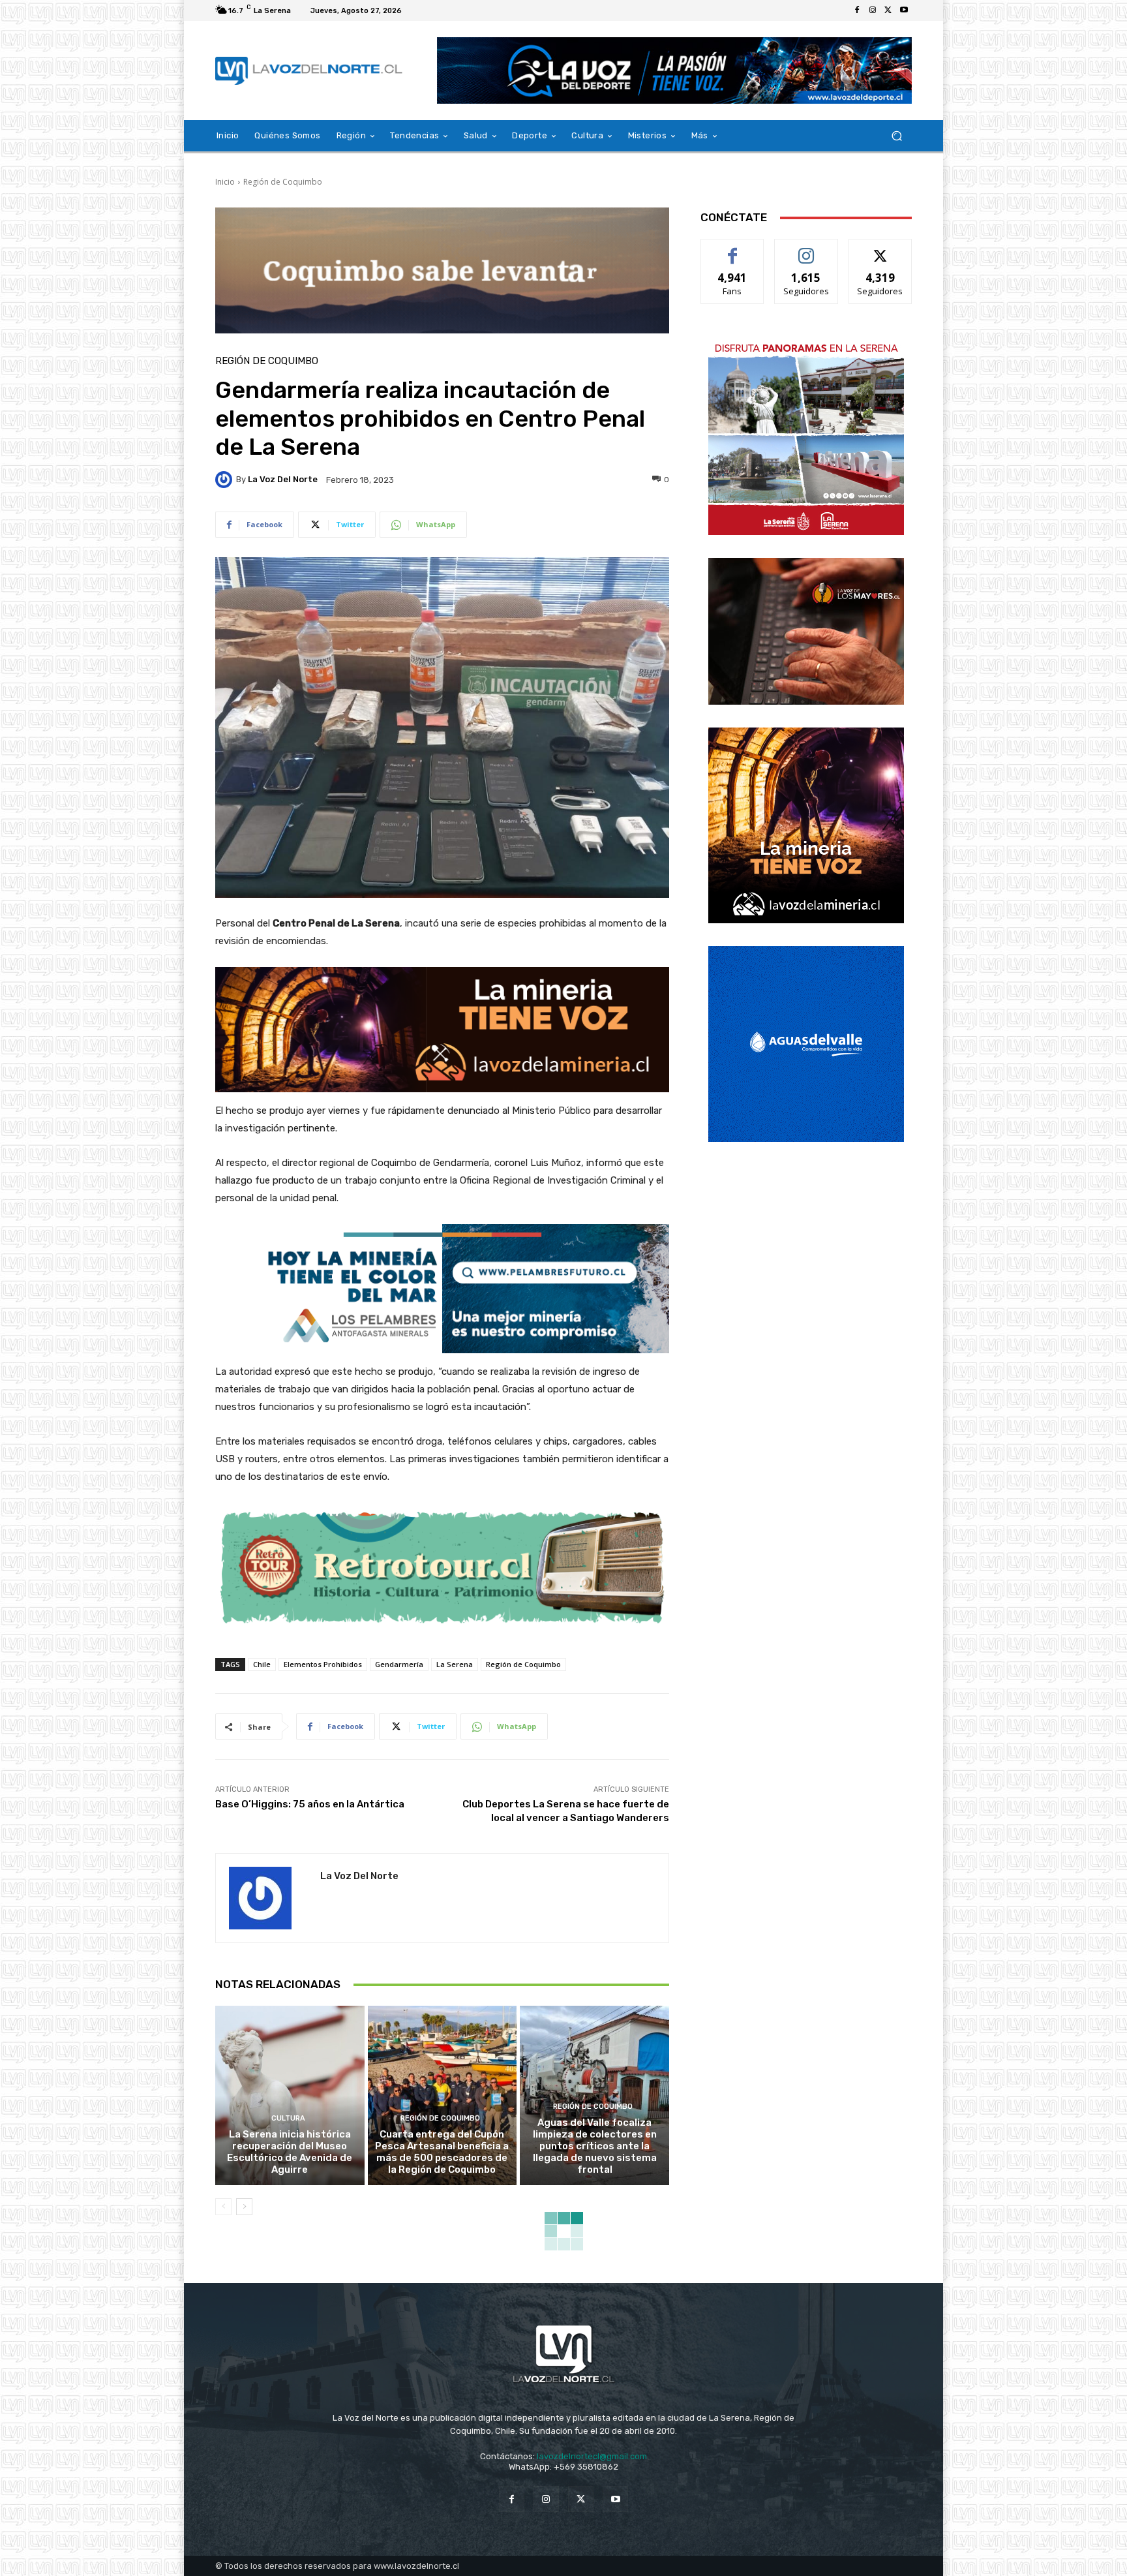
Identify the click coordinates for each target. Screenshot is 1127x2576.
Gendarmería (399, 1664)
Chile (262, 1664)
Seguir (806, 249)
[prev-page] (223, 2207)
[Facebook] (857, 10)
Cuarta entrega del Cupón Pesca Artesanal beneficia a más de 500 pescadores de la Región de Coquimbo (442, 2152)
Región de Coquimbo (283, 182)
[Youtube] (904, 10)
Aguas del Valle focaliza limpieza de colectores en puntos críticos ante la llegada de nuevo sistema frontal (595, 2146)
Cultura (288, 2118)
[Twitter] (888, 10)
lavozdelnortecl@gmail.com (592, 2456)
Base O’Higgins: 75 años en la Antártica (310, 1804)
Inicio (225, 182)
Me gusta (733, 249)
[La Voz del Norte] (226, 480)
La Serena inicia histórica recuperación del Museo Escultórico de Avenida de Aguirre (290, 2152)
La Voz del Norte (283, 479)
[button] (896, 136)
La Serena (455, 1664)
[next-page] (244, 2207)
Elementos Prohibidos (323, 1664)
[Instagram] (873, 10)
